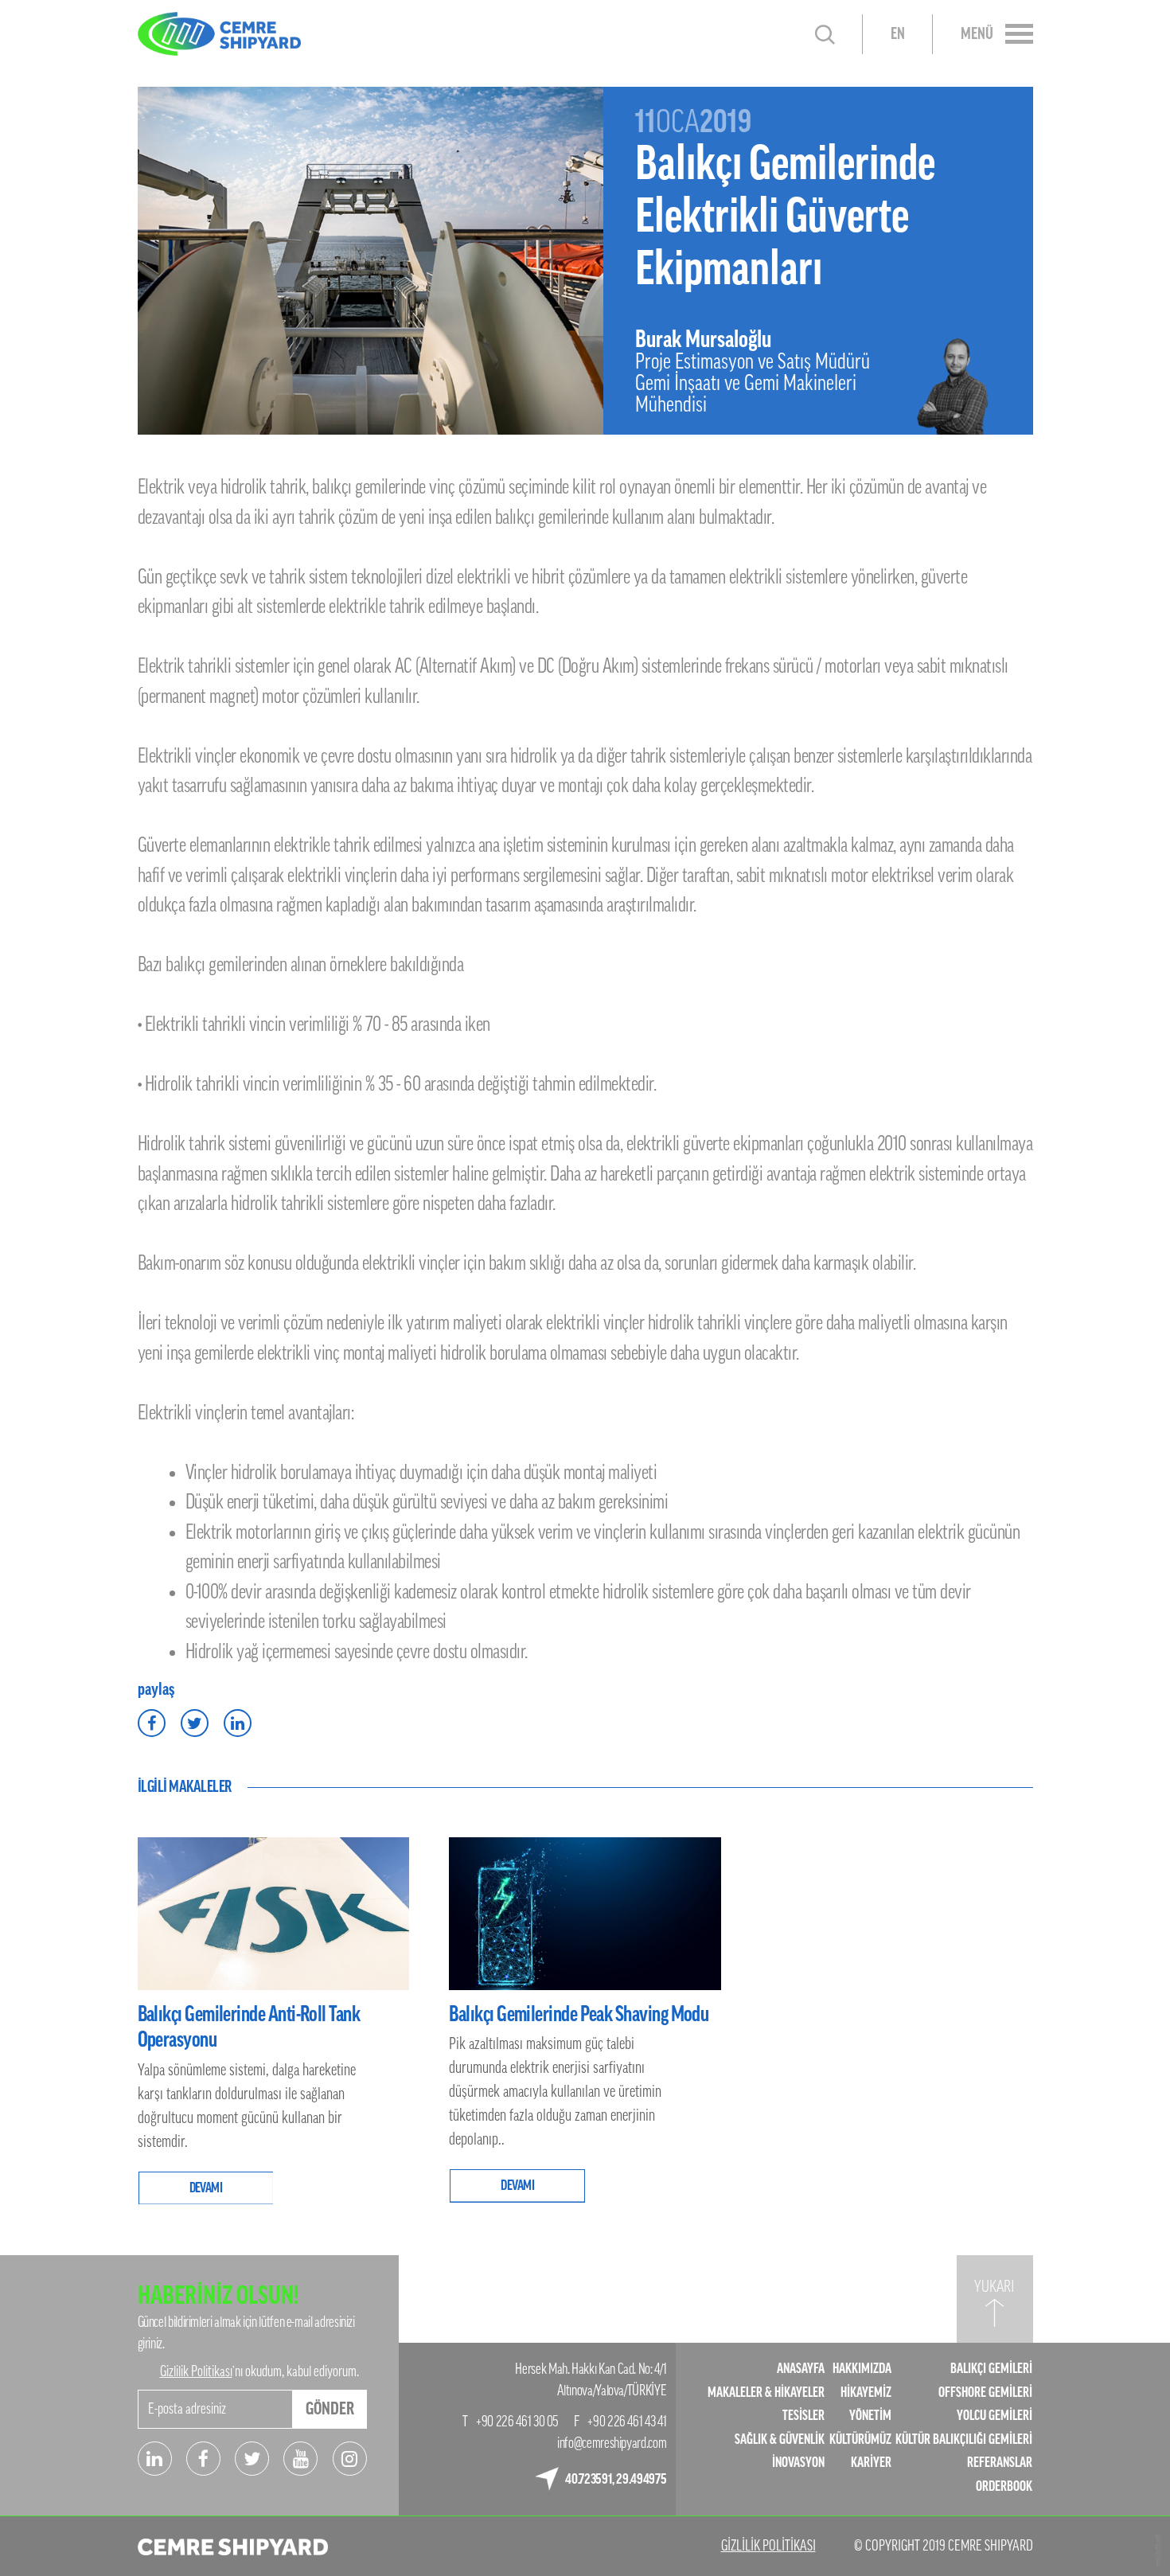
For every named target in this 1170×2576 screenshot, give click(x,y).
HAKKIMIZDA (862, 2369)
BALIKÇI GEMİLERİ (991, 2369)
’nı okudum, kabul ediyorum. (259, 2371)
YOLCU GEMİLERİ (994, 2416)
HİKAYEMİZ (866, 2393)
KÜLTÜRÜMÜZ (860, 2439)
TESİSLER (803, 2416)
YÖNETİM (870, 2416)
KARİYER (871, 2463)
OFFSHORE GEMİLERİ (985, 2393)
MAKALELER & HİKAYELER (766, 2393)
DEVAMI (206, 2188)
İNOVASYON (798, 2463)
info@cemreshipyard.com (612, 2443)
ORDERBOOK (1004, 2486)
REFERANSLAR (1000, 2463)
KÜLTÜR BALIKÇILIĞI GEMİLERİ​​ (964, 2439)
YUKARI (994, 2287)
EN (898, 34)
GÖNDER (330, 2409)
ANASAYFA (801, 2369)
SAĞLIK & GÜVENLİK (780, 2439)
